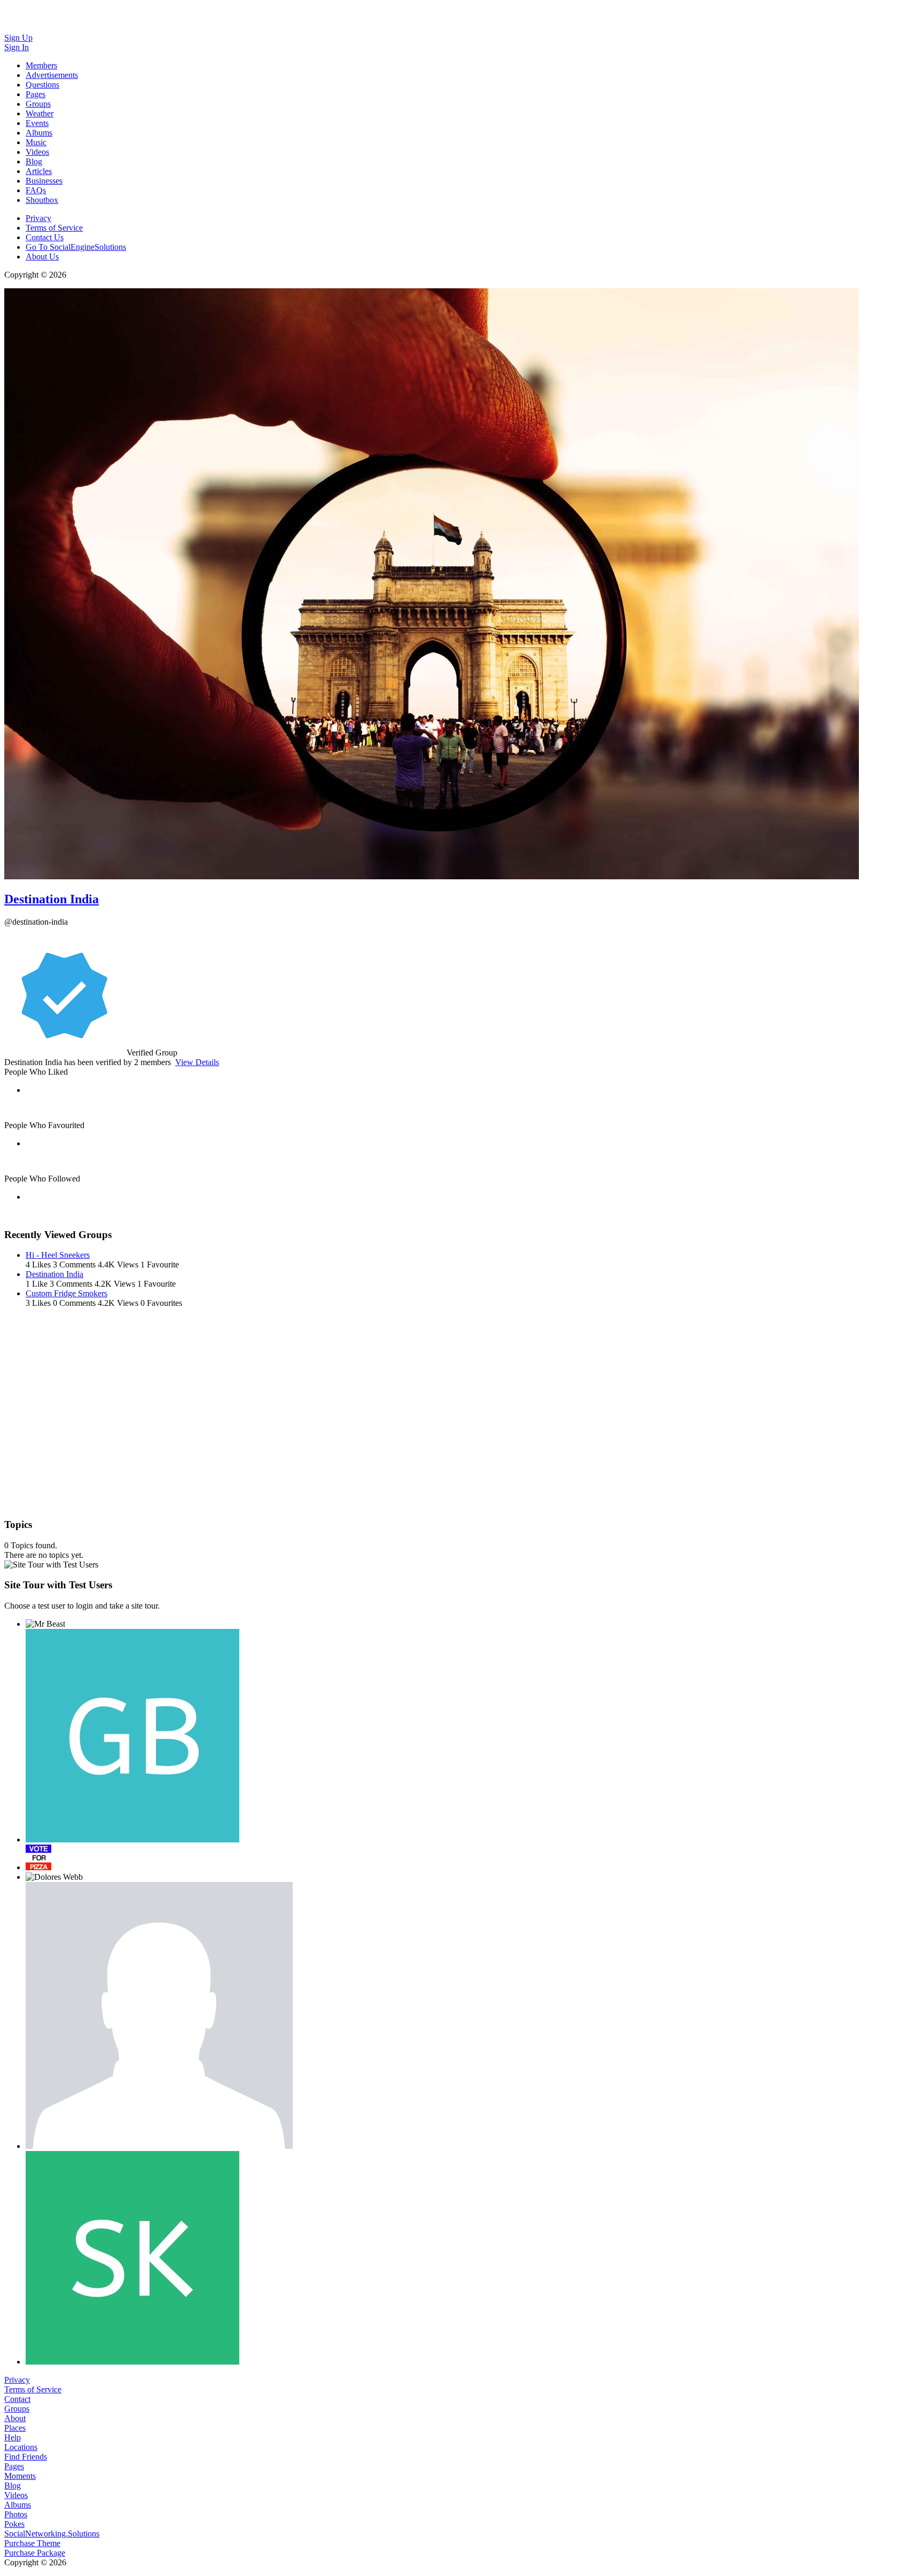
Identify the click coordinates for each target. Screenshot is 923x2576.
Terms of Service (54, 228)
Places (15, 2428)
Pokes (14, 2524)
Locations (21, 2447)
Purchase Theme (32, 2543)
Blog (13, 2486)
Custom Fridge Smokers (67, 1293)
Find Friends (26, 2457)
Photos (16, 2514)
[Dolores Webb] (54, 1877)
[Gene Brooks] (132, 1736)
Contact (17, 2399)
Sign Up (18, 38)
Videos (16, 2495)
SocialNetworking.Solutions (52, 2534)
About (15, 2418)
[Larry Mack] (159, 2015)
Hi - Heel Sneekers (58, 1255)
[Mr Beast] (45, 1624)
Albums (18, 2505)
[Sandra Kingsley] (132, 2258)
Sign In (17, 47)
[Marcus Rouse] (38, 1857)
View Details (197, 1062)
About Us (42, 257)
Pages (14, 2466)
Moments (20, 2476)
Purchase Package (35, 2553)
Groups (17, 2409)
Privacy (38, 218)
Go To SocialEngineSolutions (76, 247)
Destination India (52, 899)
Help (13, 2437)
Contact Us (45, 237)
